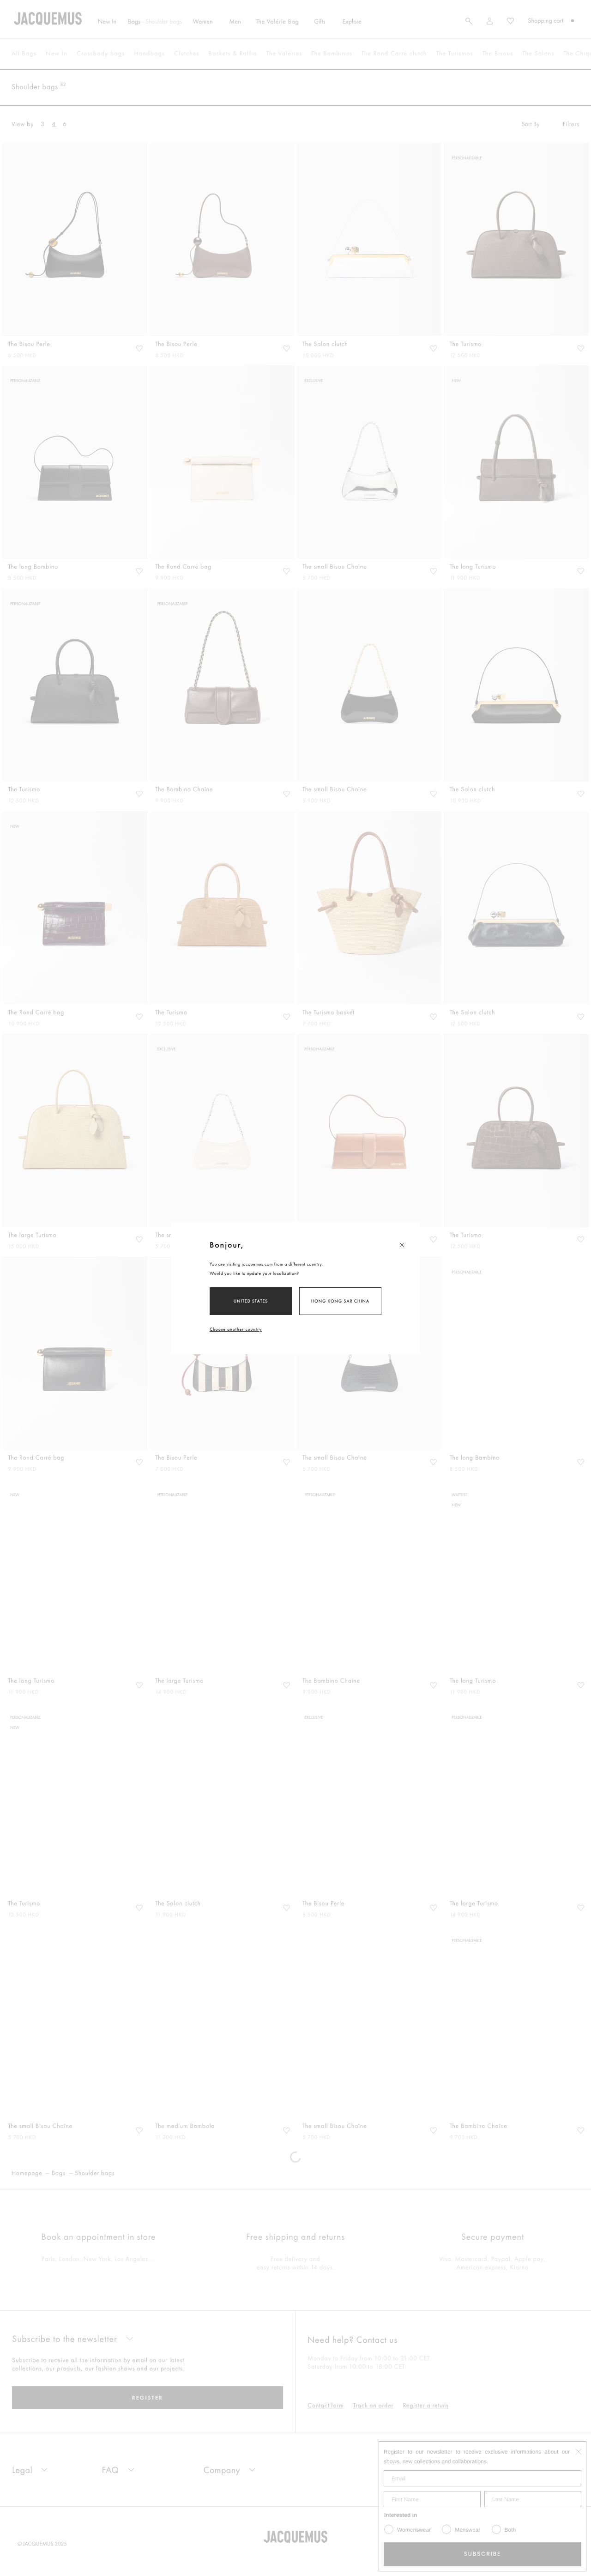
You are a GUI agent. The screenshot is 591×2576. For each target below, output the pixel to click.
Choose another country (236, 1329)
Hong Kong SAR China (340, 1301)
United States (251, 1301)
